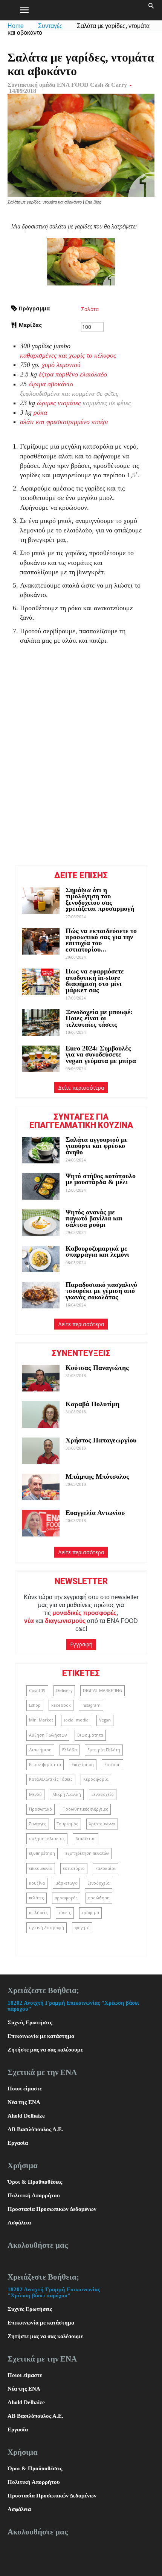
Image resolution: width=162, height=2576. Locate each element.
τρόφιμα (90, 1913)
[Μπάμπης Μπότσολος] (41, 1487)
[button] (151, 10)
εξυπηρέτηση (42, 1853)
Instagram (91, 1705)
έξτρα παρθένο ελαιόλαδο (73, 374)
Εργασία (18, 2143)
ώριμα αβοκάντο (51, 384)
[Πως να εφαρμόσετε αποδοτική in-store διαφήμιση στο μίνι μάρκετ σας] (41, 982)
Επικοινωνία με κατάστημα (41, 2036)
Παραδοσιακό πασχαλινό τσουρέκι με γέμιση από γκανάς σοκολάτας (101, 1291)
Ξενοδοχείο (103, 1794)
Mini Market (41, 1720)
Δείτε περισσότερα (81, 1088)
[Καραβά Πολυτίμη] (41, 1414)
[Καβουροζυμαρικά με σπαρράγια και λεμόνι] (41, 1259)
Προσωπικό (40, 1809)
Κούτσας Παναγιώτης (97, 1368)
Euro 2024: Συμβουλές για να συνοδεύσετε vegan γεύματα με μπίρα (101, 1054)
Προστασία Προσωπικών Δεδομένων (52, 2209)
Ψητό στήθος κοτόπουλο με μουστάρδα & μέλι (101, 1179)
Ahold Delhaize (26, 2116)
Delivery (64, 1691)
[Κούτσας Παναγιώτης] (41, 1378)
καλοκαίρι (105, 1868)
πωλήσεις (38, 1913)
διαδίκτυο (86, 1839)
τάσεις (65, 1913)
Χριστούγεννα (102, 1824)
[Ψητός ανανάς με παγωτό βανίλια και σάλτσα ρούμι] (41, 1223)
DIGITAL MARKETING (102, 1691)
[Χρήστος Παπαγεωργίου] (41, 1451)
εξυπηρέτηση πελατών (87, 1853)
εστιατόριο (74, 1868)
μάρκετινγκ (66, 1883)
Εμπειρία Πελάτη (104, 1750)
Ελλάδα (70, 1750)
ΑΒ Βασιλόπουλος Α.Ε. (35, 2129)
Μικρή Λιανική (67, 1794)
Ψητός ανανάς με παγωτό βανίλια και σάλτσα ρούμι (94, 1218)
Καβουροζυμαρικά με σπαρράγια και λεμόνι (98, 1251)
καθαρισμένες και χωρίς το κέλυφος (68, 355)
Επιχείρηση (83, 1765)
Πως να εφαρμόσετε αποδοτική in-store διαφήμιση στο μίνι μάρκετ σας (95, 980)
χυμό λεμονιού (61, 365)
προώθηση (99, 1898)
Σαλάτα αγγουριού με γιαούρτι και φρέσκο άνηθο (97, 1146)
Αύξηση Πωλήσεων (48, 1735)
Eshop (35, 1705)
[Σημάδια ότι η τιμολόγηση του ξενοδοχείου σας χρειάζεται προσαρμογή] (41, 901)
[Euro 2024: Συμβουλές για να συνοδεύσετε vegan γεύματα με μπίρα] (41, 1059)
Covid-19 (37, 1691)
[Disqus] (81, 761)
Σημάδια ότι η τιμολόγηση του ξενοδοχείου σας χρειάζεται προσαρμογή (100, 899)
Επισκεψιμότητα (45, 1765)
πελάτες (37, 1898)
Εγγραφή (81, 1644)
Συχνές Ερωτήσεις (30, 2022)
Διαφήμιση (40, 1750)
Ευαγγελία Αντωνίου (95, 1513)
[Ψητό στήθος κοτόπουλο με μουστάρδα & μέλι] (41, 1186)
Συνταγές (50, 26)
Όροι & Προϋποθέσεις (35, 2182)
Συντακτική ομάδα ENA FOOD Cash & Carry (67, 85)
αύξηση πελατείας (47, 1839)
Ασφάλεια (19, 2223)
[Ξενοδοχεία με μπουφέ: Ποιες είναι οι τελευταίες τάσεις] (41, 1023)
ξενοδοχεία (99, 1883)
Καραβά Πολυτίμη (92, 1404)
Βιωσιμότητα (90, 1735)
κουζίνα (37, 1883)
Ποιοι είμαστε (25, 2089)
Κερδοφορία (96, 1779)
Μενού (35, 1794)
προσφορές (66, 1898)
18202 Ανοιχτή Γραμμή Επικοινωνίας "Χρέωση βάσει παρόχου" (54, 2292)
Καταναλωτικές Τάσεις (51, 1779)
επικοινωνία (41, 1868)
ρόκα (40, 412)
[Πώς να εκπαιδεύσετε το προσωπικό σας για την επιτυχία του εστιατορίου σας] (41, 941)
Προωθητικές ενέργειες (85, 1809)
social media (76, 1720)
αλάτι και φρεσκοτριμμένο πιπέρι (64, 422)
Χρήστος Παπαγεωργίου (101, 1440)
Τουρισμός (68, 1824)
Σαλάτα (90, 309)
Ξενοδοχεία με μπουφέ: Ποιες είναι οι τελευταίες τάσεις (99, 1018)
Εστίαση (112, 1765)
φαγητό (82, 1928)
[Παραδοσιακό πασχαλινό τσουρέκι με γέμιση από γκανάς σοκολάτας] (41, 1295)
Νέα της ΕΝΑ (24, 2102)
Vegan (105, 1720)
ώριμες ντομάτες (59, 403)
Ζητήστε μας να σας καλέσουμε (45, 2050)
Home (16, 26)
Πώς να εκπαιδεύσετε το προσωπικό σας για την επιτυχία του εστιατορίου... (101, 940)
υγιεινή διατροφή (47, 1928)
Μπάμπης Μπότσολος (97, 1476)
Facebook (61, 1705)
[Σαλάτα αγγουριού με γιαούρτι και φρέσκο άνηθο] (41, 1150)
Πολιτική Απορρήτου (34, 2195)
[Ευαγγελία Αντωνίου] (41, 1523)
